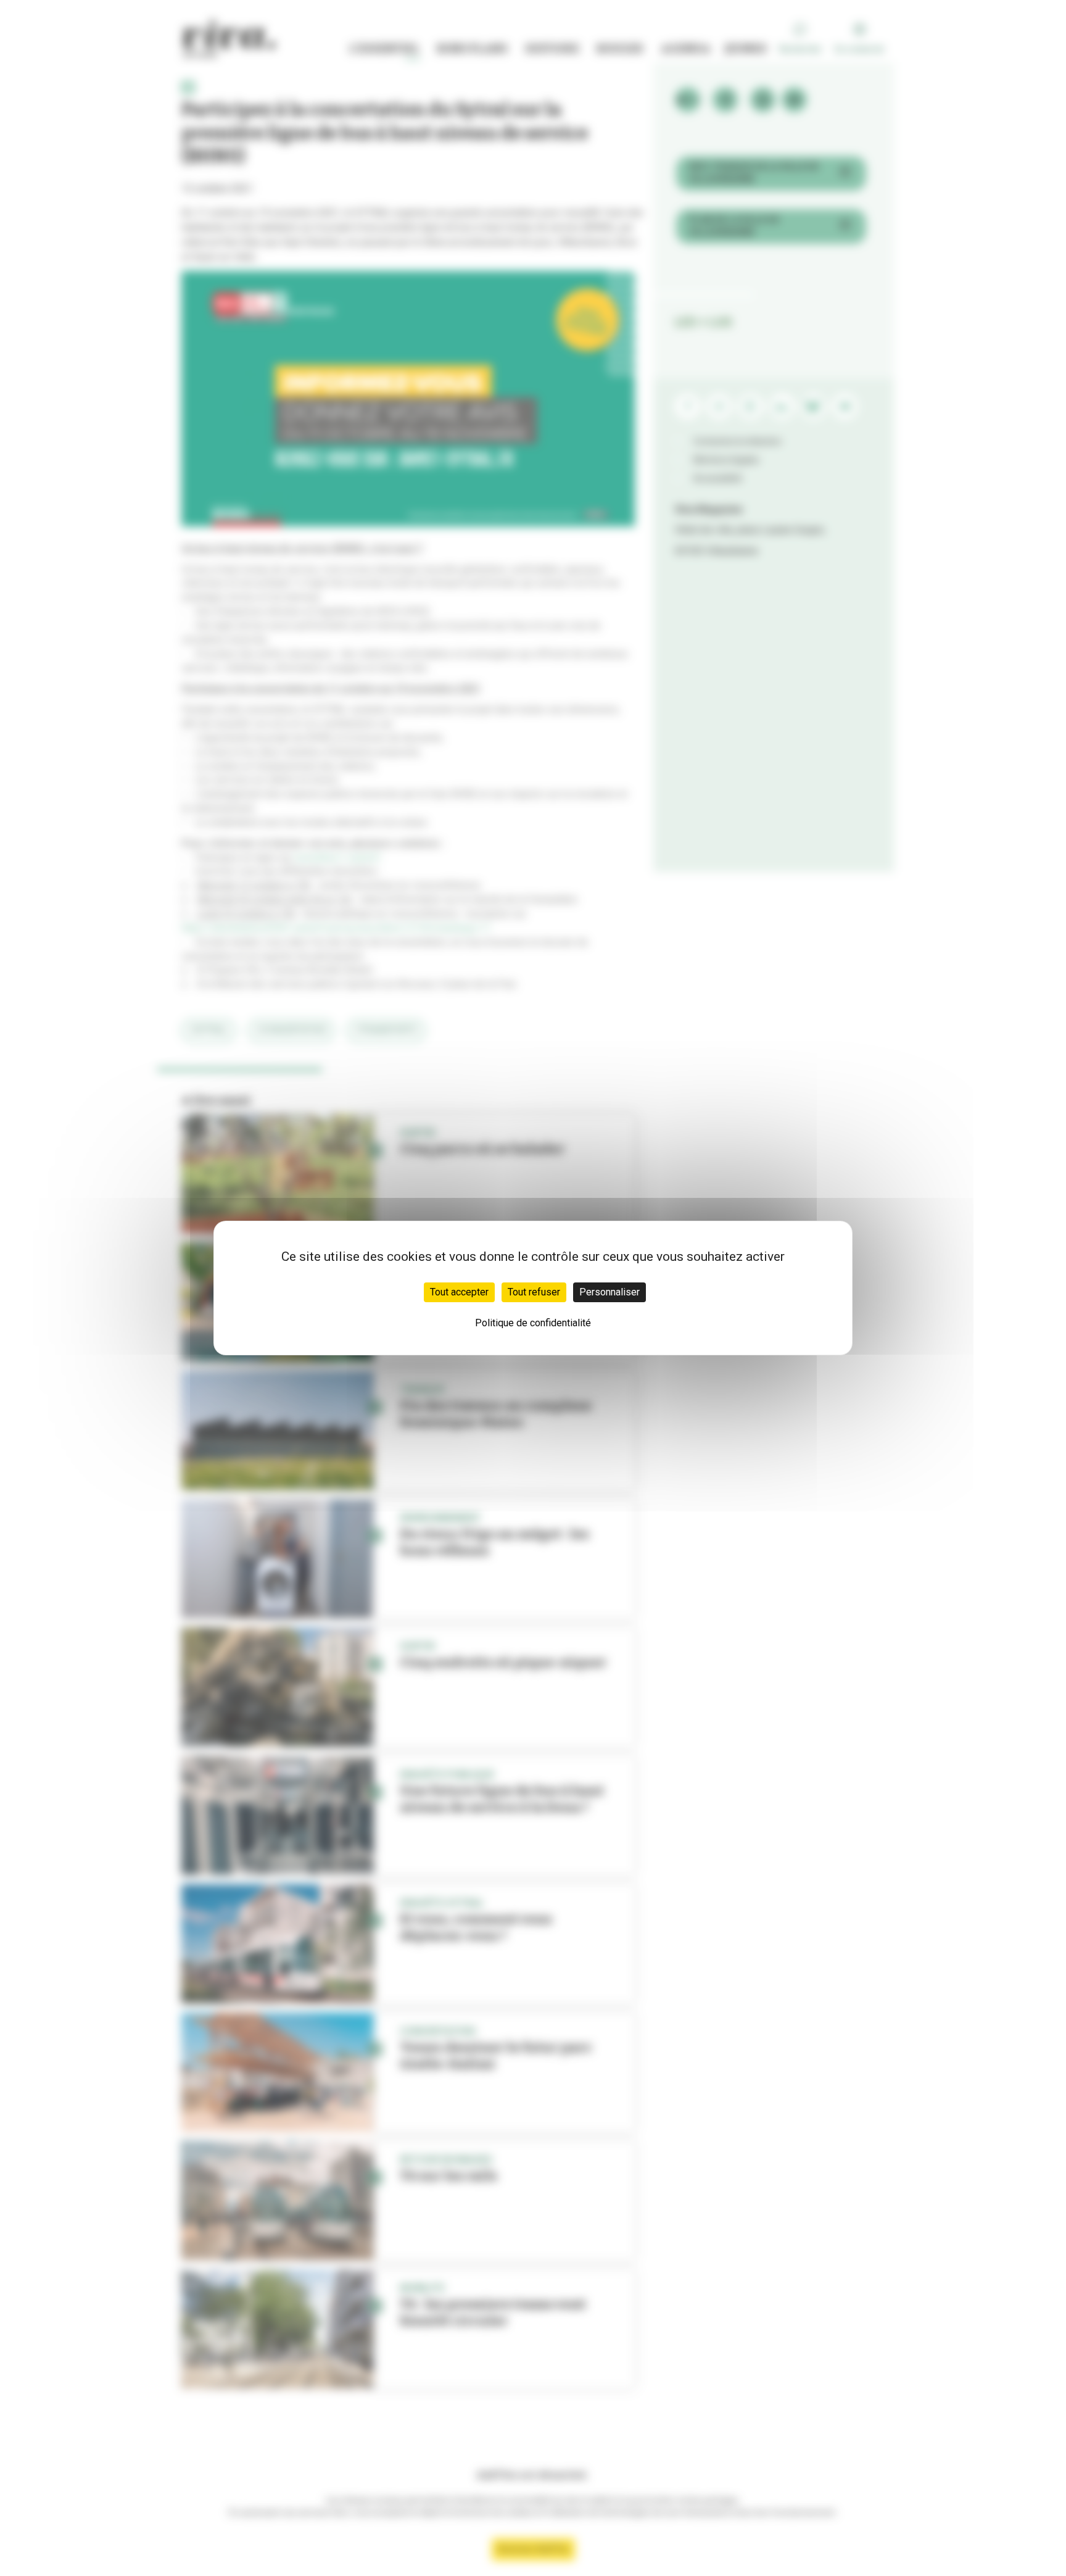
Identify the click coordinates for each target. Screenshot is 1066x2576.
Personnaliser (609, 1292)
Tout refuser (534, 1292)
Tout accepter (459, 1292)
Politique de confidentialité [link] (533, 1323)
